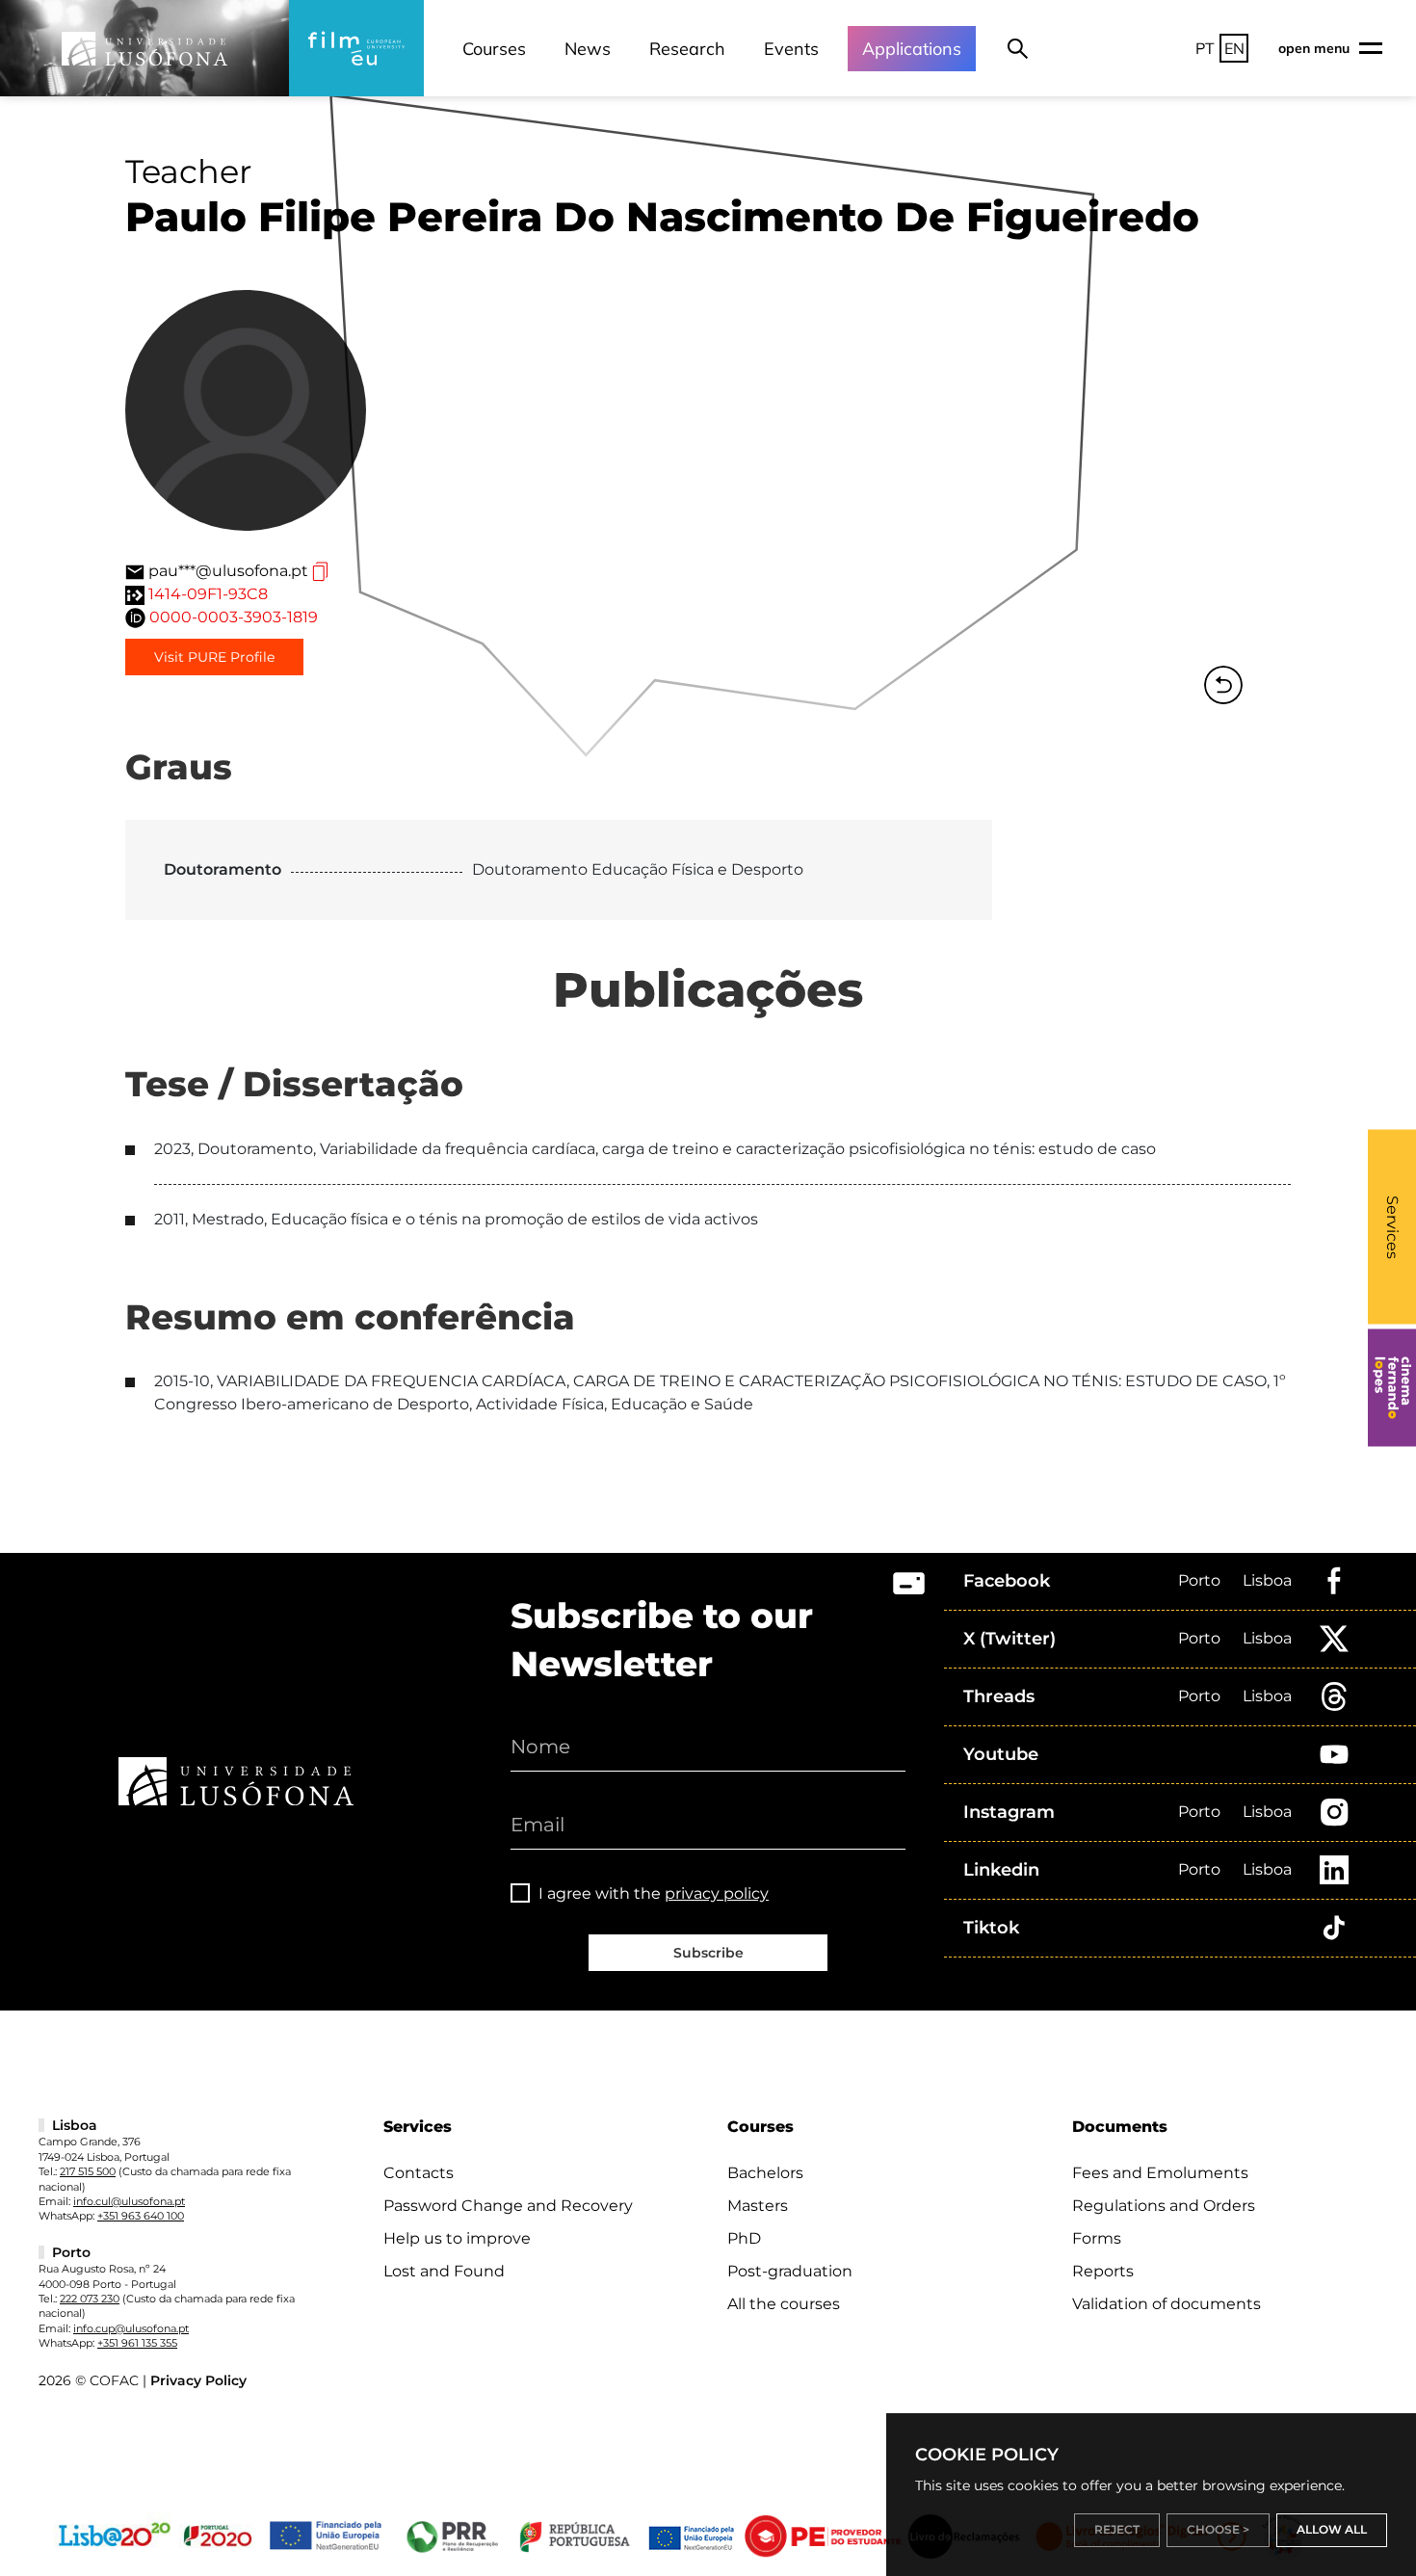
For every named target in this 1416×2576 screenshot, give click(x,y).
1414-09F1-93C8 (208, 594)
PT (1205, 48)
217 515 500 (88, 2171)
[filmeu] (356, 48)
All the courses (784, 2304)
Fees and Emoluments (1160, 2173)
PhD (744, 2238)
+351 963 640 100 (141, 2216)
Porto (1199, 1580)
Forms (1097, 2238)
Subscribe (708, 1953)
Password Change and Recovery (508, 2206)
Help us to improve (457, 2238)
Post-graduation (790, 2271)
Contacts (419, 2173)
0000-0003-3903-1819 (234, 617)
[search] (1018, 48)
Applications (912, 49)
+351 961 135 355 (137, 2343)
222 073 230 (90, 2299)
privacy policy (717, 1893)
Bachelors (765, 2173)
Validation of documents (1167, 2304)
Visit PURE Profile (214, 657)
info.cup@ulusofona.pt (131, 2328)
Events (791, 49)
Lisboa (1267, 1580)
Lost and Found (444, 2271)
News (588, 49)
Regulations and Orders (1164, 2206)
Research (687, 49)
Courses (494, 49)
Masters (758, 2206)
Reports (1103, 2271)
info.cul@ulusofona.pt (129, 2201)
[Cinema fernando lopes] (1392, 1388)
